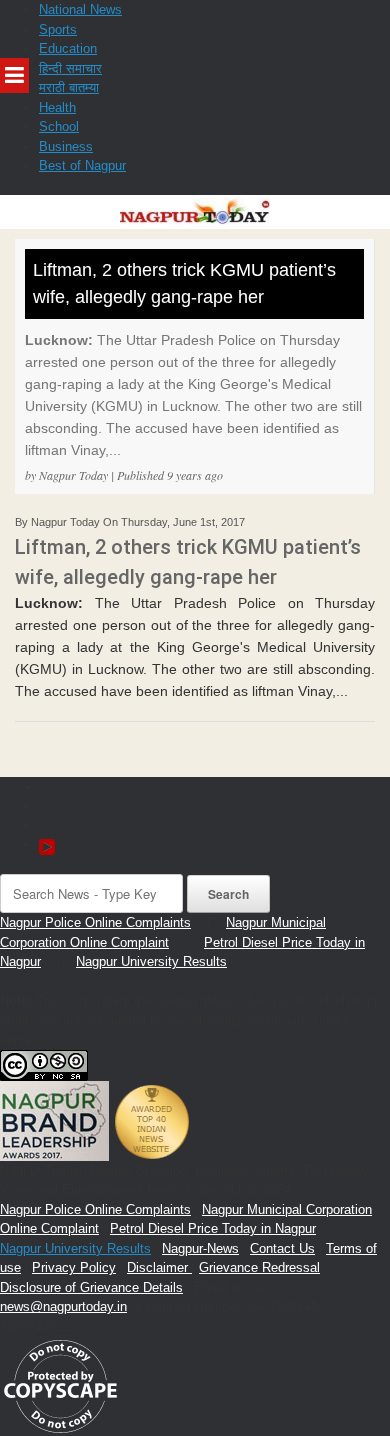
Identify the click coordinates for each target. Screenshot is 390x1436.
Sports (58, 29)
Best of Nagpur (82, 165)
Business (66, 146)
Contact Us (282, 1248)
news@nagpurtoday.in (63, 1306)
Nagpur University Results (151, 961)
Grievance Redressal (259, 1267)
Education (68, 48)
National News (80, 9)
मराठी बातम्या (69, 87)
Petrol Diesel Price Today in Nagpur (213, 1228)
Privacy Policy (74, 1267)
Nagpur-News (200, 1248)
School (59, 126)
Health (57, 107)
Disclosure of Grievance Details (91, 1287)
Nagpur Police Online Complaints (95, 922)
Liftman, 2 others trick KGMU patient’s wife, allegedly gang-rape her (184, 283)
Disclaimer (159, 1267)
